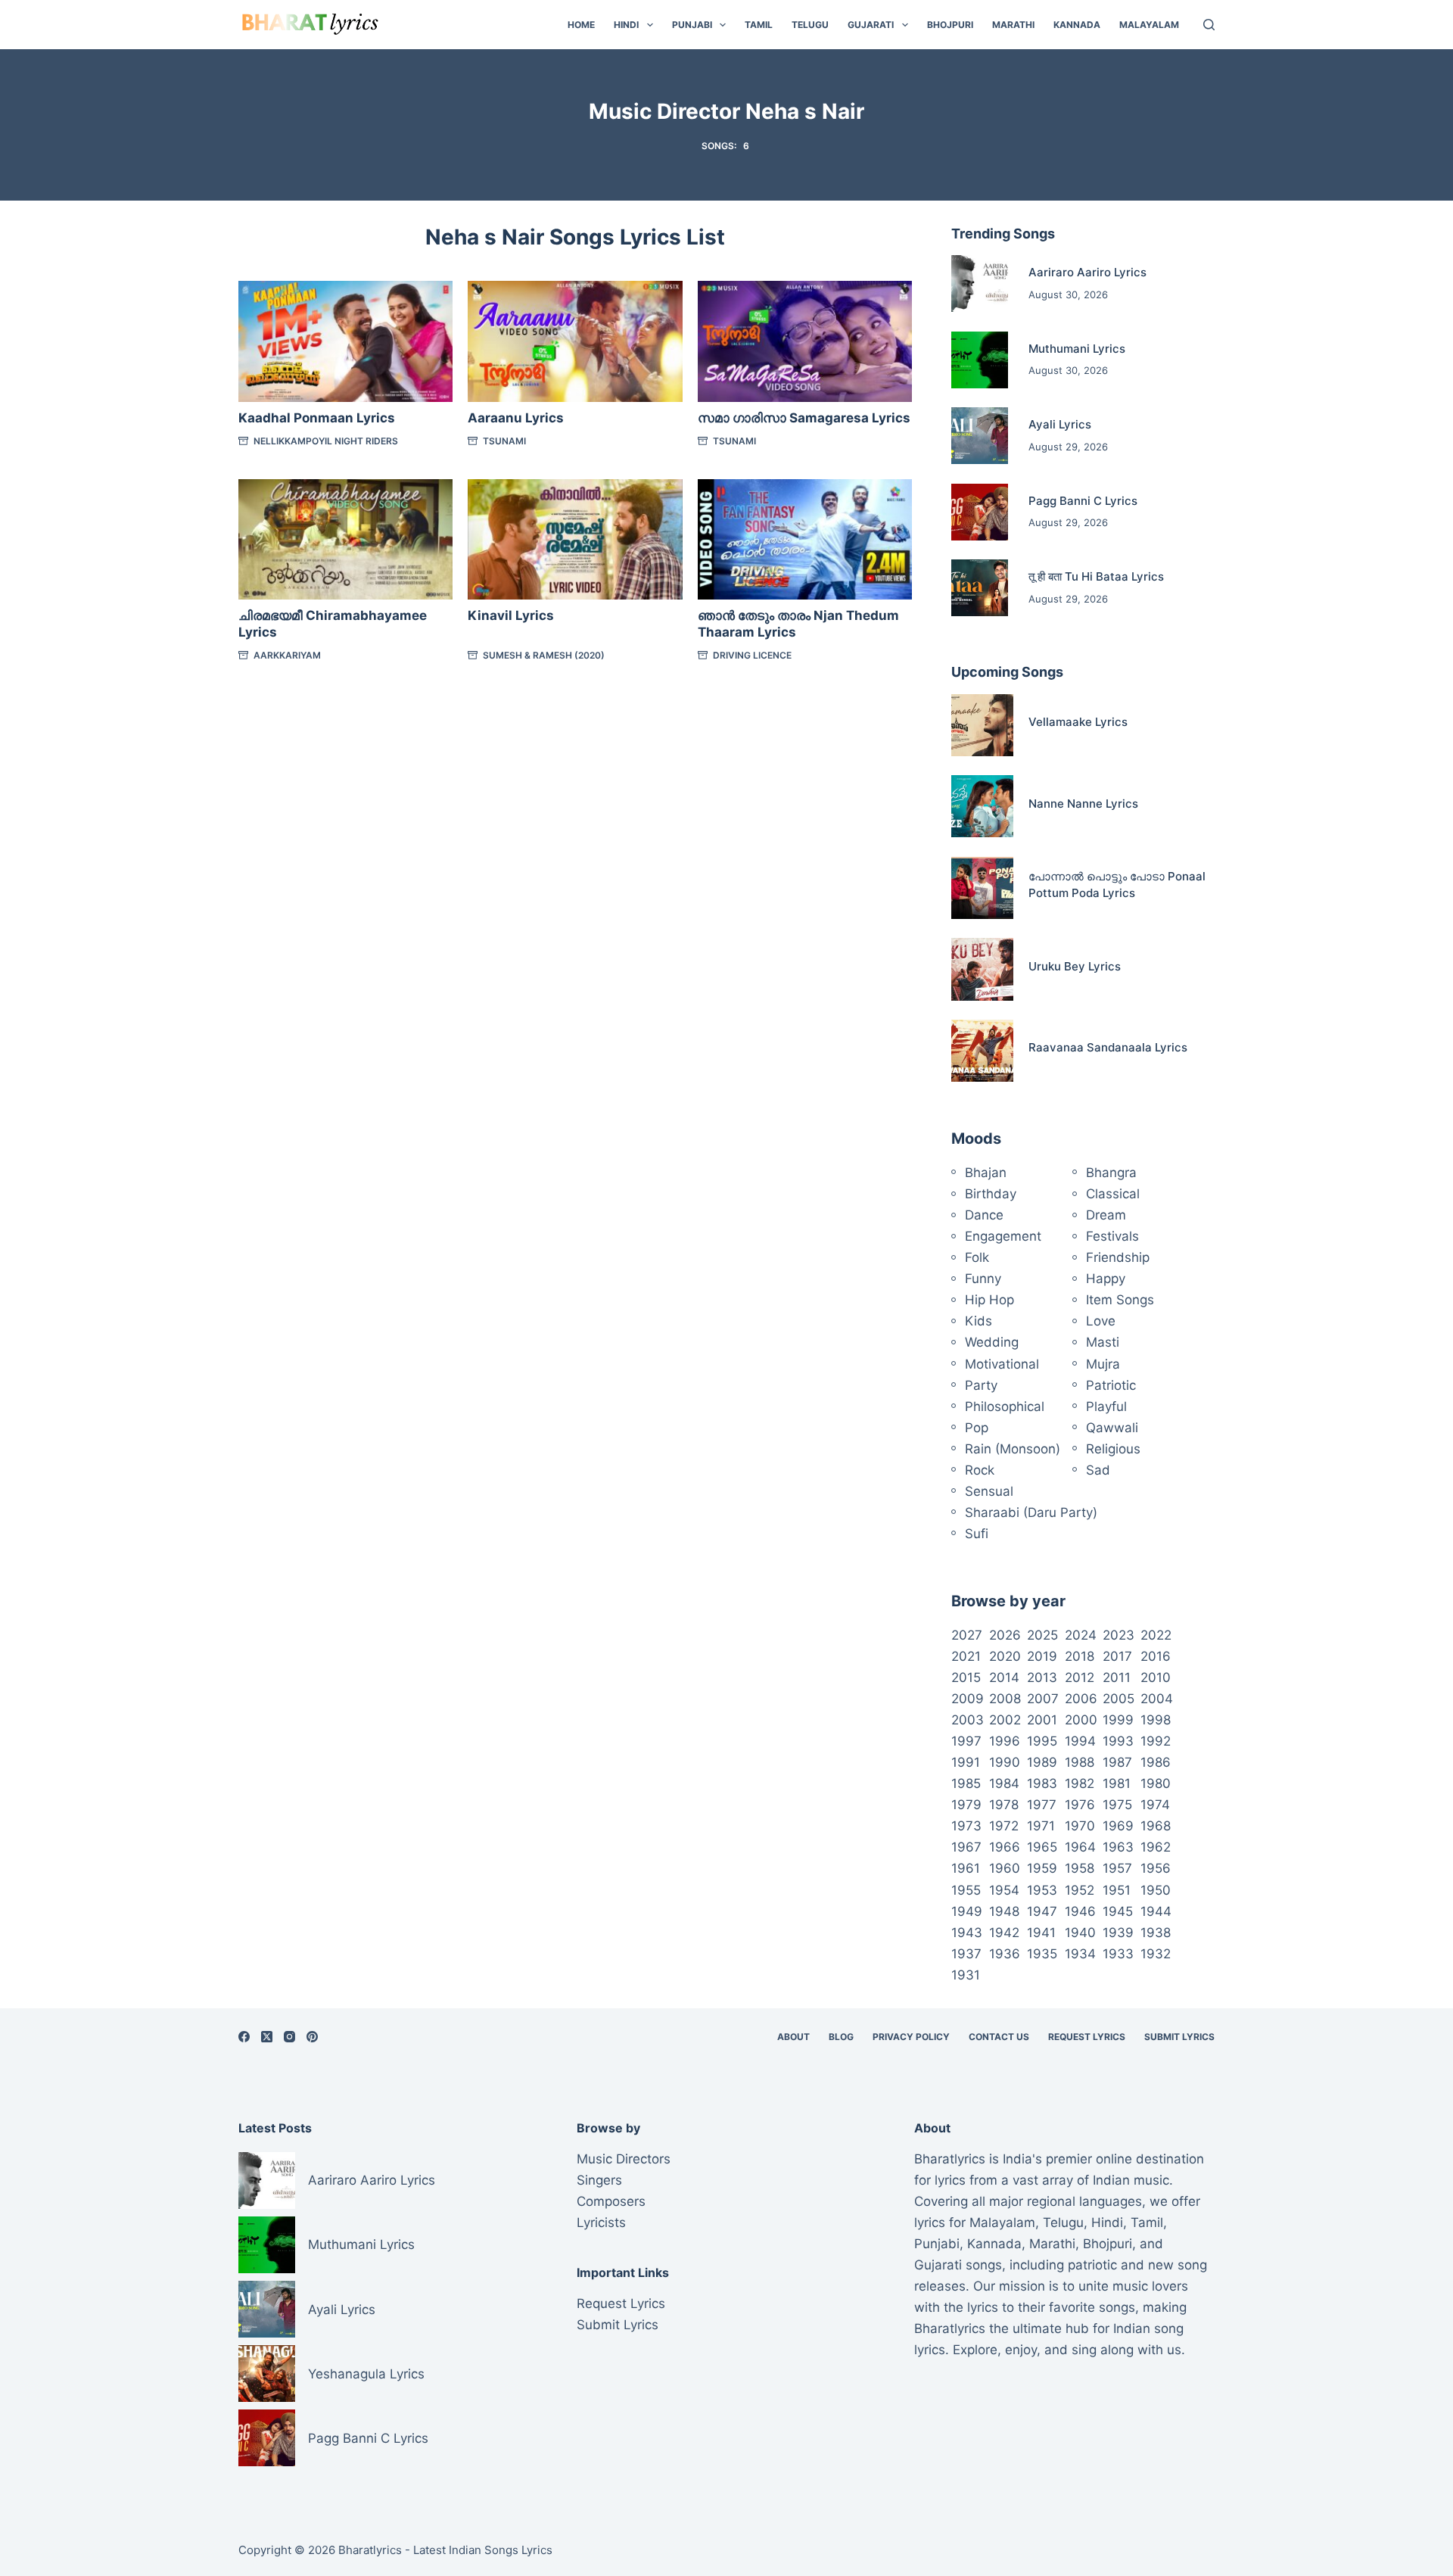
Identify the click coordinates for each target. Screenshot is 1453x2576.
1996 (1005, 1741)
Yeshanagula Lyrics (366, 2374)
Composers (611, 2201)
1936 (1005, 1954)
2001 (1042, 1720)
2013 (1042, 1677)
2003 (968, 1720)
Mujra (1103, 1364)
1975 (1117, 1805)
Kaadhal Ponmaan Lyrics (317, 418)
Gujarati (871, 25)
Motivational (1002, 1364)
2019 (1042, 1656)
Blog (841, 2037)
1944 (1156, 1911)
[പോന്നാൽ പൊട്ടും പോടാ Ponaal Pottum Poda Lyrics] (982, 888)
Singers (599, 2180)
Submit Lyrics (1179, 2037)
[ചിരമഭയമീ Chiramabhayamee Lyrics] (345, 539)
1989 (1042, 1762)
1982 (1080, 1783)
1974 (1155, 1805)
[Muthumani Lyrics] (980, 360)
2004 (1157, 1699)
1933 (1118, 1954)
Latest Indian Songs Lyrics (483, 2550)
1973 (966, 1826)
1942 (1004, 1933)
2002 (1005, 1720)
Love (1101, 1321)
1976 (1080, 1805)
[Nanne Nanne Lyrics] (982, 806)
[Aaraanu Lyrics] (575, 341)
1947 (1042, 1911)
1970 (1080, 1826)
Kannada (1077, 25)
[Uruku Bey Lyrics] (982, 969)
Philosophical (1005, 1406)
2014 (1004, 1677)
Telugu (810, 25)
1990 (1005, 1762)
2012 (1080, 1677)
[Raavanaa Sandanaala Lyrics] (982, 1051)
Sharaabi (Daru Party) (1031, 1512)
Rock (980, 1470)
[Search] (1209, 25)
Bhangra (1111, 1173)
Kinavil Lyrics (511, 615)
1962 (1156, 1847)
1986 (1156, 1762)
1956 (1156, 1868)
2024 (1081, 1635)
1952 (1080, 1890)
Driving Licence (752, 655)
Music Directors (624, 2159)
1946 (1080, 1911)
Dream (1106, 1215)
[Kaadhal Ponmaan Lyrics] (345, 341)
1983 (1042, 1783)
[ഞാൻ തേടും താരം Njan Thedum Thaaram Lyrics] (805, 539)
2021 (966, 1656)
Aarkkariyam (287, 655)
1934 (1080, 1954)
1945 (1118, 1911)
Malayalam (1149, 25)
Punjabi (692, 25)
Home (581, 25)
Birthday (991, 1194)
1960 (1005, 1868)
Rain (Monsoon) (1013, 1449)
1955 (966, 1890)
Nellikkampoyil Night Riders (326, 441)
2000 (1081, 1720)
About (793, 2037)
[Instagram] (289, 2037)
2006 (1081, 1699)
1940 (1080, 1933)
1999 (1118, 1720)
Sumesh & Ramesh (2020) (544, 655)
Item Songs (1120, 1300)
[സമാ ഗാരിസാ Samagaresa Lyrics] (805, 341)
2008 (1005, 1699)
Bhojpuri (950, 25)
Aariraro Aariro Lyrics (1087, 272)
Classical (1113, 1194)
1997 (966, 1741)
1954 (1004, 1890)
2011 (1117, 1677)
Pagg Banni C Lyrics (1083, 501)
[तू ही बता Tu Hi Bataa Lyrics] (980, 588)
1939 (1118, 1933)
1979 (966, 1805)
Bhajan (986, 1173)
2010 (1156, 1677)
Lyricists (601, 2222)
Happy (1106, 1279)
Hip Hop (989, 1300)
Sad (1098, 1470)
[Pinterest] (312, 2037)
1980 (1156, 1783)
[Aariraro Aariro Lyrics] (980, 283)
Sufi (977, 1534)
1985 (966, 1783)
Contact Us (999, 2037)
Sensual (989, 1491)
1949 (967, 1911)
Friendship (1118, 1257)
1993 (1118, 1741)
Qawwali (1112, 1428)
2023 (1119, 1635)
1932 (1156, 1954)
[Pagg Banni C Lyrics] (980, 512)
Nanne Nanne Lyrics (1083, 804)
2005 (1119, 1699)
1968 (1156, 1826)
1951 (1117, 1890)
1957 (1117, 1868)
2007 (1043, 1699)
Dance (984, 1215)
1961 (966, 1868)
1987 (1117, 1762)
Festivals (1112, 1236)
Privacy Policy (911, 2037)
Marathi (1013, 25)
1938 (1156, 1933)
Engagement (1003, 1236)
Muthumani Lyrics (1077, 349)
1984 (1004, 1783)
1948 (1004, 1911)
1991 (966, 1762)
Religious (1113, 1449)
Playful (1106, 1406)
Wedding (992, 1342)
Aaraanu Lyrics (516, 418)
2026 (1005, 1635)
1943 (967, 1933)
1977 (1042, 1805)
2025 (1042, 1635)
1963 (1118, 1847)
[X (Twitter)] (267, 2037)
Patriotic (1111, 1385)
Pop (977, 1428)
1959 (1042, 1868)
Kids (979, 1321)
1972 (1004, 1826)
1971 (1041, 1826)
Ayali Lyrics (1060, 424)
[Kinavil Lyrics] (575, 539)
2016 (1156, 1656)
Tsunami (504, 441)
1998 (1156, 1720)
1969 (1118, 1826)
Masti (1103, 1342)
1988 (1080, 1762)
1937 (966, 1954)
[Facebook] (244, 2037)
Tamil (759, 25)
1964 (1080, 1847)
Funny (983, 1279)
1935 (1042, 1954)
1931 (966, 1975)
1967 (966, 1847)
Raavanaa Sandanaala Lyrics (1108, 1047)
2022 (1156, 1635)
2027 (967, 1635)
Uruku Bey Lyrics (1075, 966)
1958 (1080, 1868)
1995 (1042, 1741)
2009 (968, 1699)
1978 (1004, 1805)
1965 (1042, 1847)
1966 (1005, 1847)
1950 (1156, 1890)
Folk (977, 1257)
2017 (1117, 1656)
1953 (1042, 1890)
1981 (1117, 1783)
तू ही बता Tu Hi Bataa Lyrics (1096, 576)
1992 (1156, 1741)
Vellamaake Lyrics (1078, 722)
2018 (1080, 1656)
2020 (1005, 1656)
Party (981, 1385)
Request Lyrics (1087, 2037)
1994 (1080, 1741)
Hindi (626, 25)
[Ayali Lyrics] (980, 436)
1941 (1041, 1933)
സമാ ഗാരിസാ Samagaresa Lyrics (804, 418)
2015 (966, 1677)
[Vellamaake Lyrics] (982, 725)
